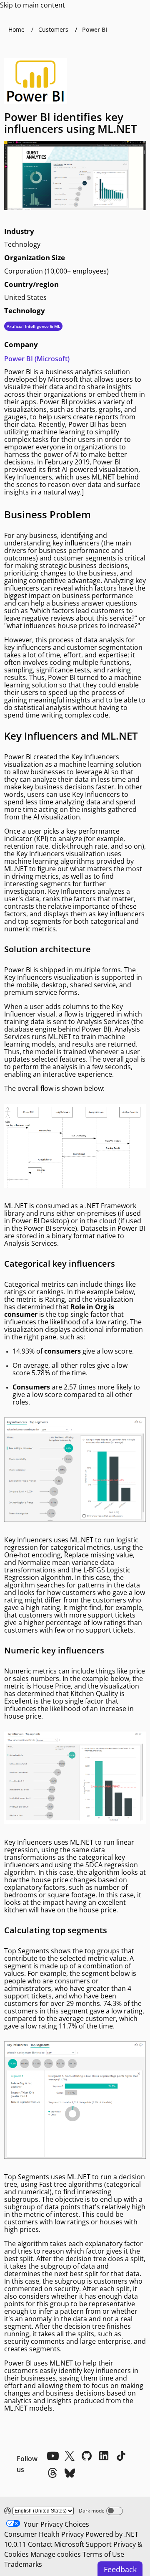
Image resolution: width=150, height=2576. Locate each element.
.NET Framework (111, 1206)
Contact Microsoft (56, 2544)
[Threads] (52, 2473)
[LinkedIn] (104, 2456)
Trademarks (23, 2564)
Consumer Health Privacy (44, 2534)
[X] (70, 2456)
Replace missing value (99, 1555)
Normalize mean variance (58, 1562)
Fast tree (53, 2184)
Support (99, 2544)
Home (16, 29)
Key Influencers (28, 477)
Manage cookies (56, 2554)
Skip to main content (32, 5)
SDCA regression (112, 1865)
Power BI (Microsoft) (37, 359)
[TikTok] (121, 2456)
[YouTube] (52, 2456)
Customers (53, 29)
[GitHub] (87, 2456)
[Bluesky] (70, 2473)
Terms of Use (103, 2554)
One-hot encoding (32, 1555)
